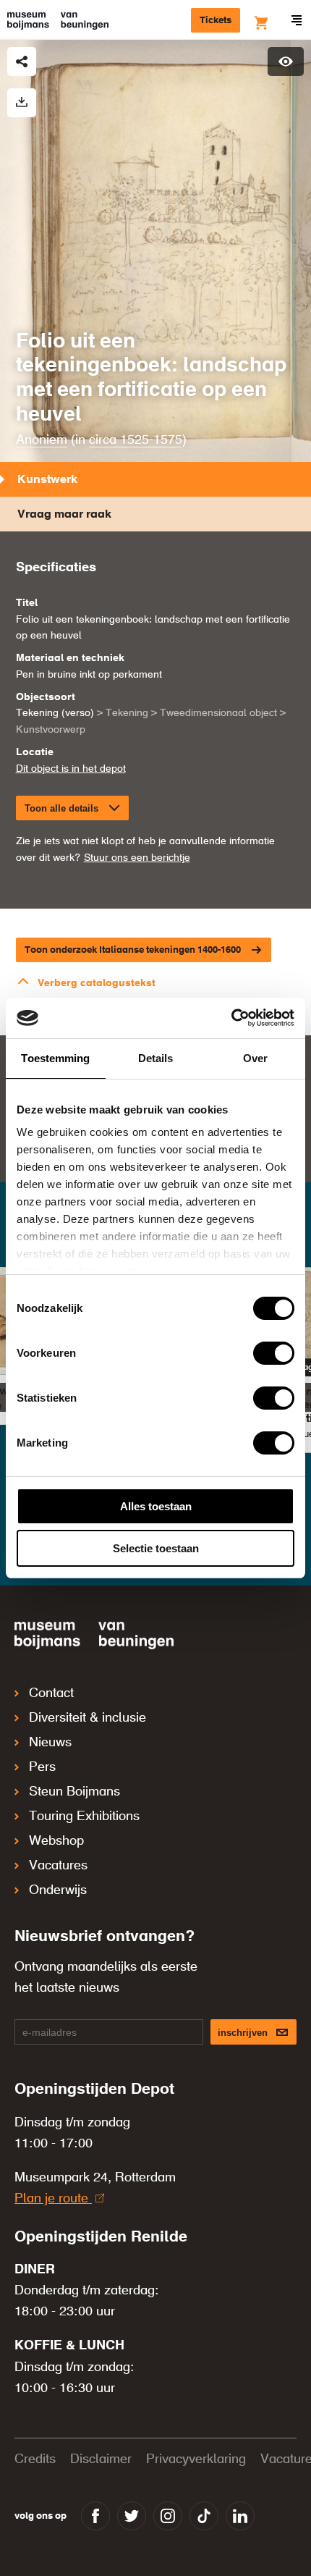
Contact (51, 1693)
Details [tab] (156, 1058)
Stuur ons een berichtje (137, 858)
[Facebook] (95, 2516)
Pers (42, 1767)
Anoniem (42, 440)
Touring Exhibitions (84, 1817)
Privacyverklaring (196, 2459)
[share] (22, 62)
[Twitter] (132, 2516)
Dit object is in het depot (71, 769)
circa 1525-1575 (136, 440)
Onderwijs (58, 1890)
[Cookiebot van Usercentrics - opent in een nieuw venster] (231, 1018)
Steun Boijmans (74, 1792)
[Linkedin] (240, 2516)
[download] (22, 103)
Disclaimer (101, 2459)
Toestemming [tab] (55, 1058)
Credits (35, 2459)
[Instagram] (168, 2516)
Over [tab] (255, 1058)
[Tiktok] (204, 2516)
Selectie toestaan (156, 1548)
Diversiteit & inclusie (88, 1718)
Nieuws (50, 1743)
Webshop (56, 1841)
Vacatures (58, 1866)
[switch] (274, 1353)
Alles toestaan (156, 1506)
